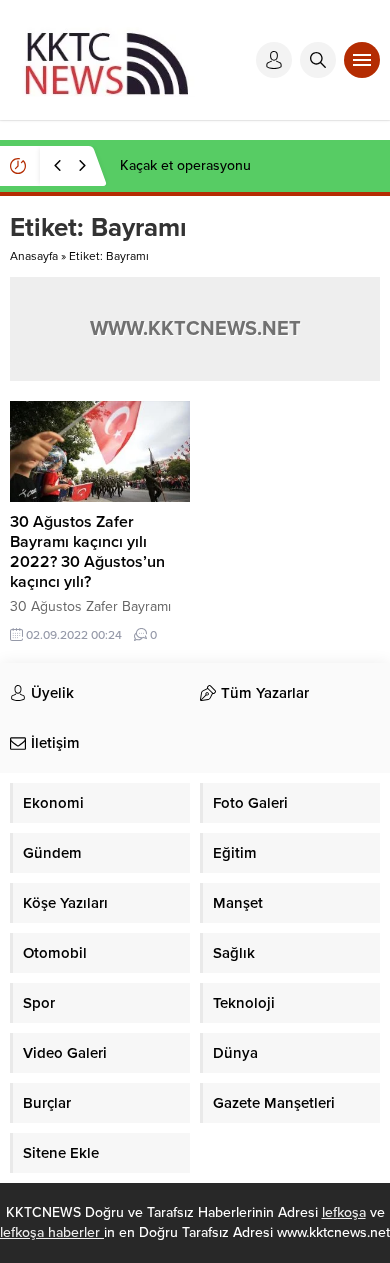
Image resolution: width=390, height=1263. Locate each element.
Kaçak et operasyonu (185, 165)
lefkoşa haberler (52, 1232)
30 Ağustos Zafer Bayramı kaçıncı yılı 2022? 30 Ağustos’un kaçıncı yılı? (87, 552)
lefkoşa (344, 1212)
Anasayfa (34, 256)
